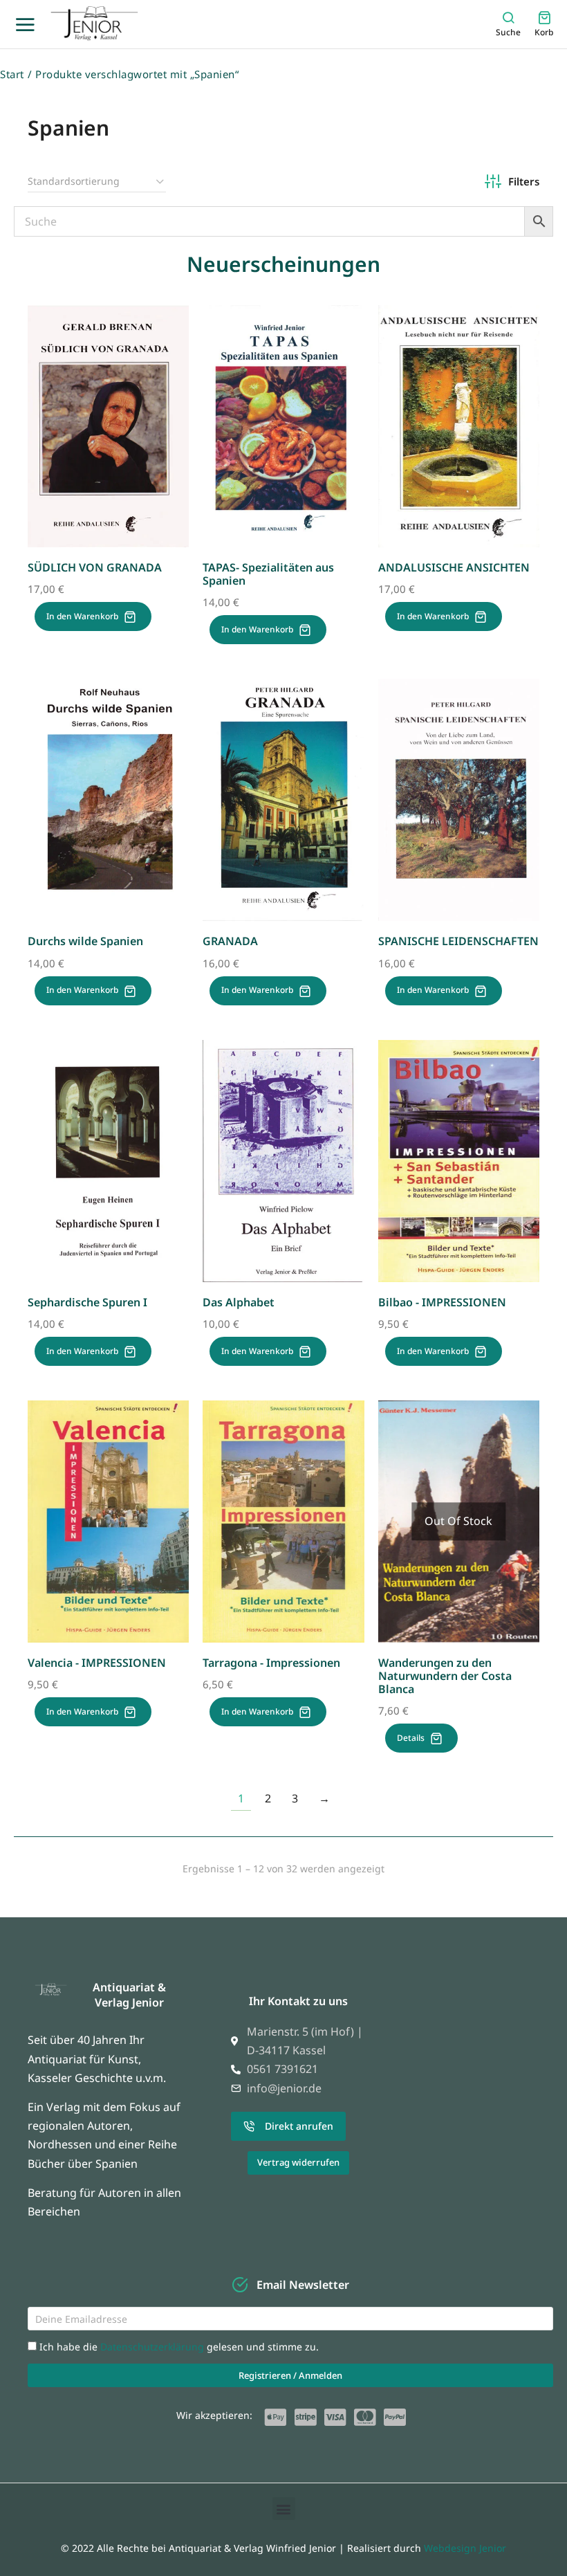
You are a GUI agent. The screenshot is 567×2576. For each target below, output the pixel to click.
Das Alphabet (239, 1302)
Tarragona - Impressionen (271, 1663)
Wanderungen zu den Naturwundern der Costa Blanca (445, 1676)
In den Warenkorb (82, 616)
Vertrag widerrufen (298, 2162)
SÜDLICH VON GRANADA (95, 567)
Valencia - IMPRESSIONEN (97, 1663)
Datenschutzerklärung (154, 2347)
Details (411, 1738)
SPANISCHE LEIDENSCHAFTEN (458, 941)
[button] (284, 2509)
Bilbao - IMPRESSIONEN (442, 1302)
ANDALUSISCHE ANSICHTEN (454, 567)
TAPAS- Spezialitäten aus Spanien (268, 574)
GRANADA (230, 941)
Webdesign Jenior (465, 2548)
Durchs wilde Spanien (85, 941)
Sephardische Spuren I (87, 1302)
